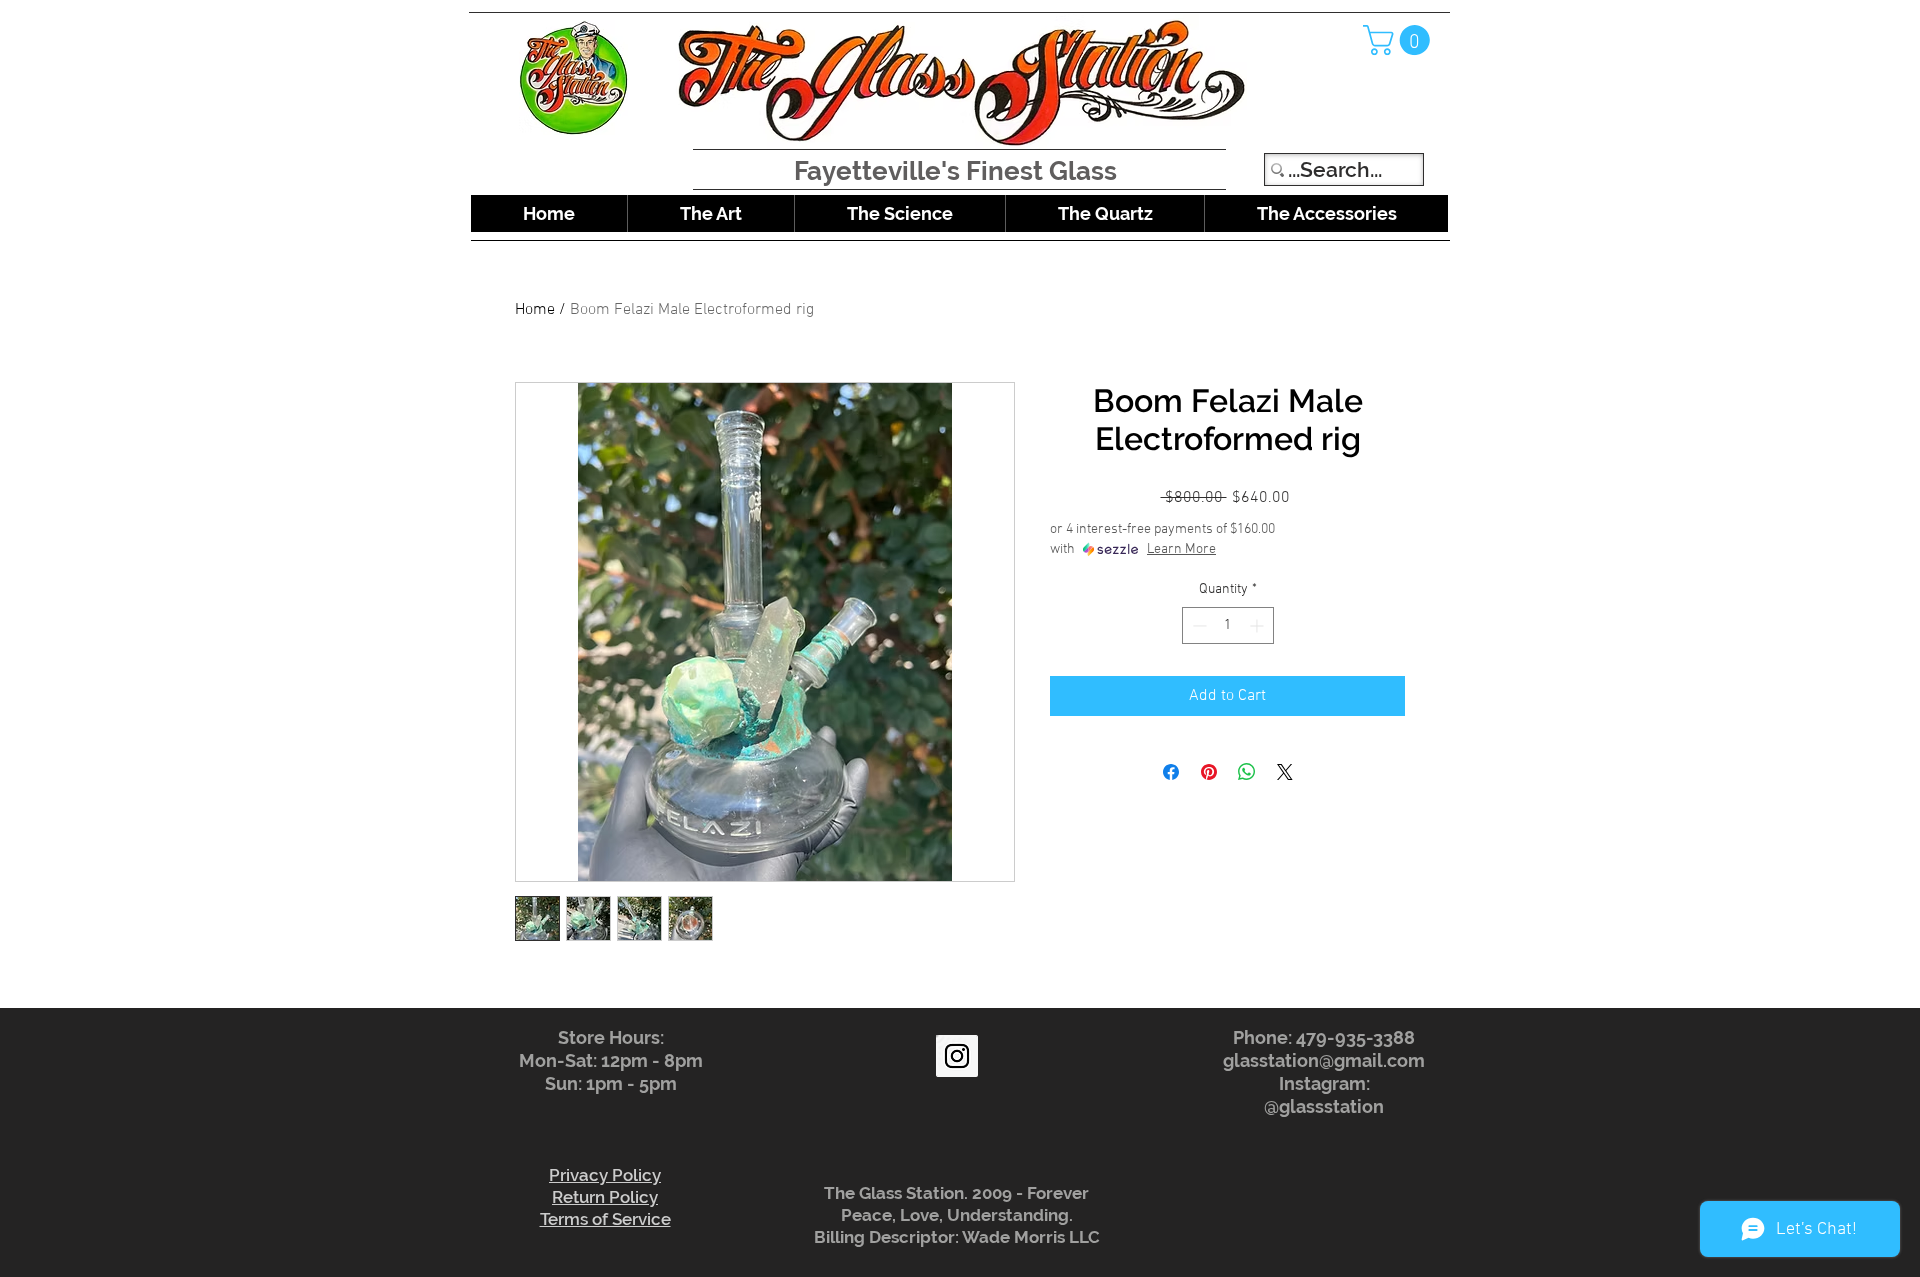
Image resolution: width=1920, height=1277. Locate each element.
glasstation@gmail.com (1324, 1060)
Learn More (1181, 549)
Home (535, 310)
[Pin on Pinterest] (1209, 772)
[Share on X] (1285, 772)
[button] (1400, 40)
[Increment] (1258, 625)
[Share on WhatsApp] (1247, 772)
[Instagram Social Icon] (957, 1056)
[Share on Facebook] (1171, 772)
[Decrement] (1197, 625)
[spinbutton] (1228, 625)
